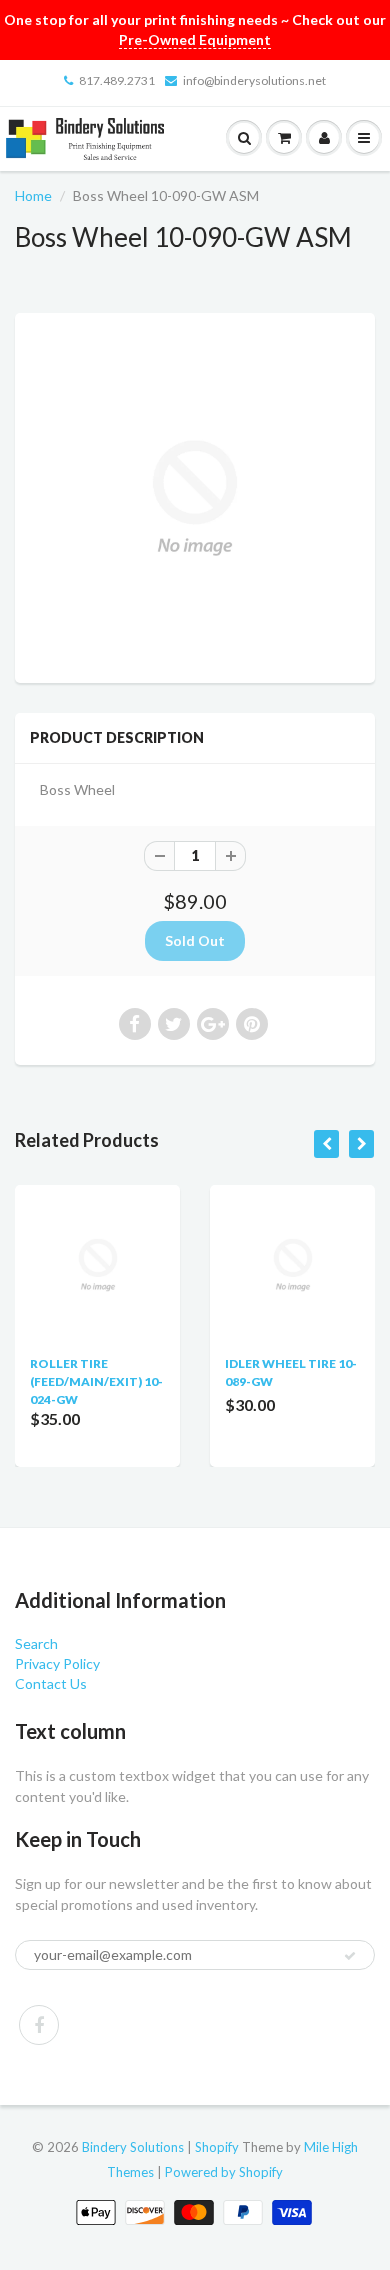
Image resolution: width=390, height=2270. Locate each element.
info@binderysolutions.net (254, 80)
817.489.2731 (117, 80)
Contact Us (51, 1683)
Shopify (217, 2147)
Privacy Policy (57, 1663)
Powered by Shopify (224, 2172)
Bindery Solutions (133, 2147)
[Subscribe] (350, 1956)
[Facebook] (39, 2025)
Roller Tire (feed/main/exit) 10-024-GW (96, 1381)
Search (36, 1643)
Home (33, 195)
